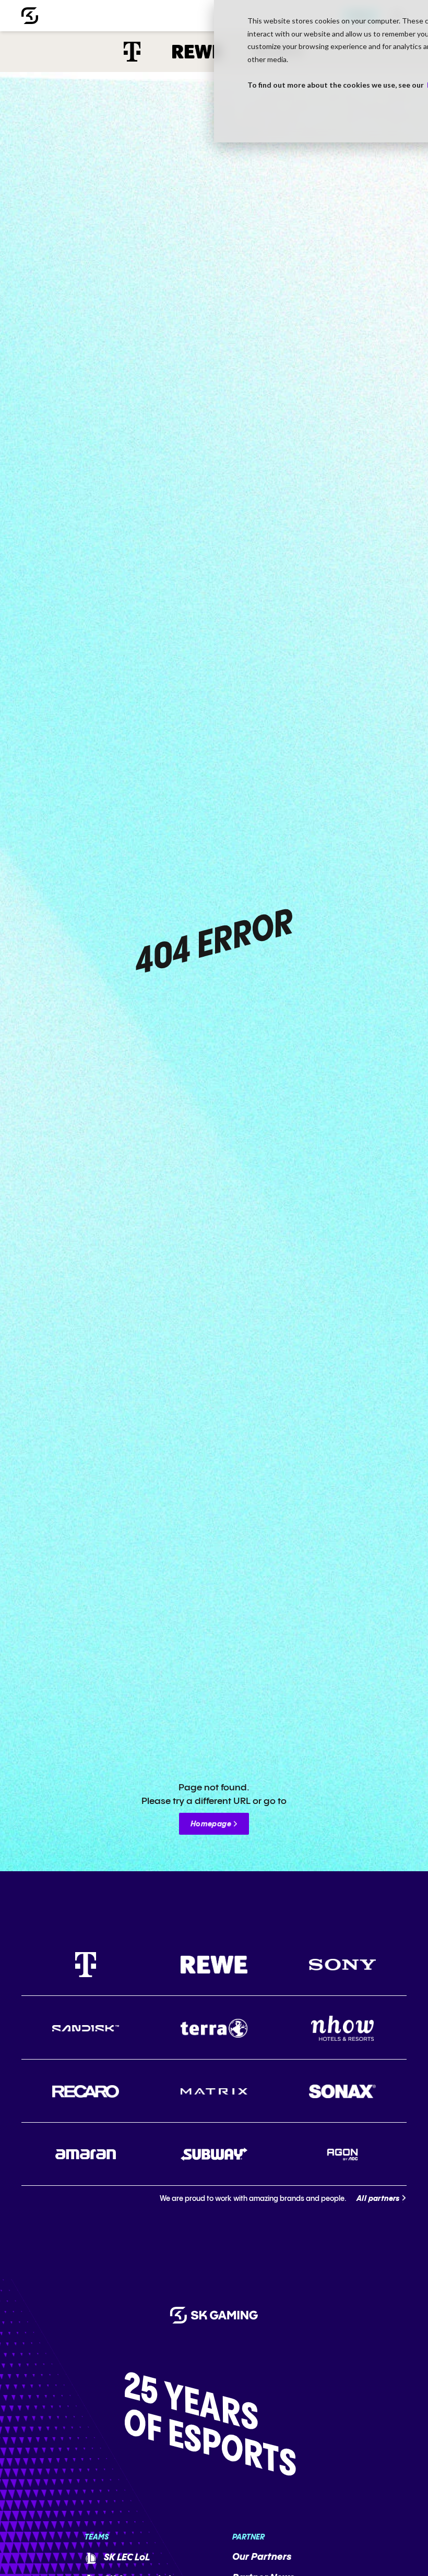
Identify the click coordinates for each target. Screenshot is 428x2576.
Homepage (211, 1824)
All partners (378, 2199)
